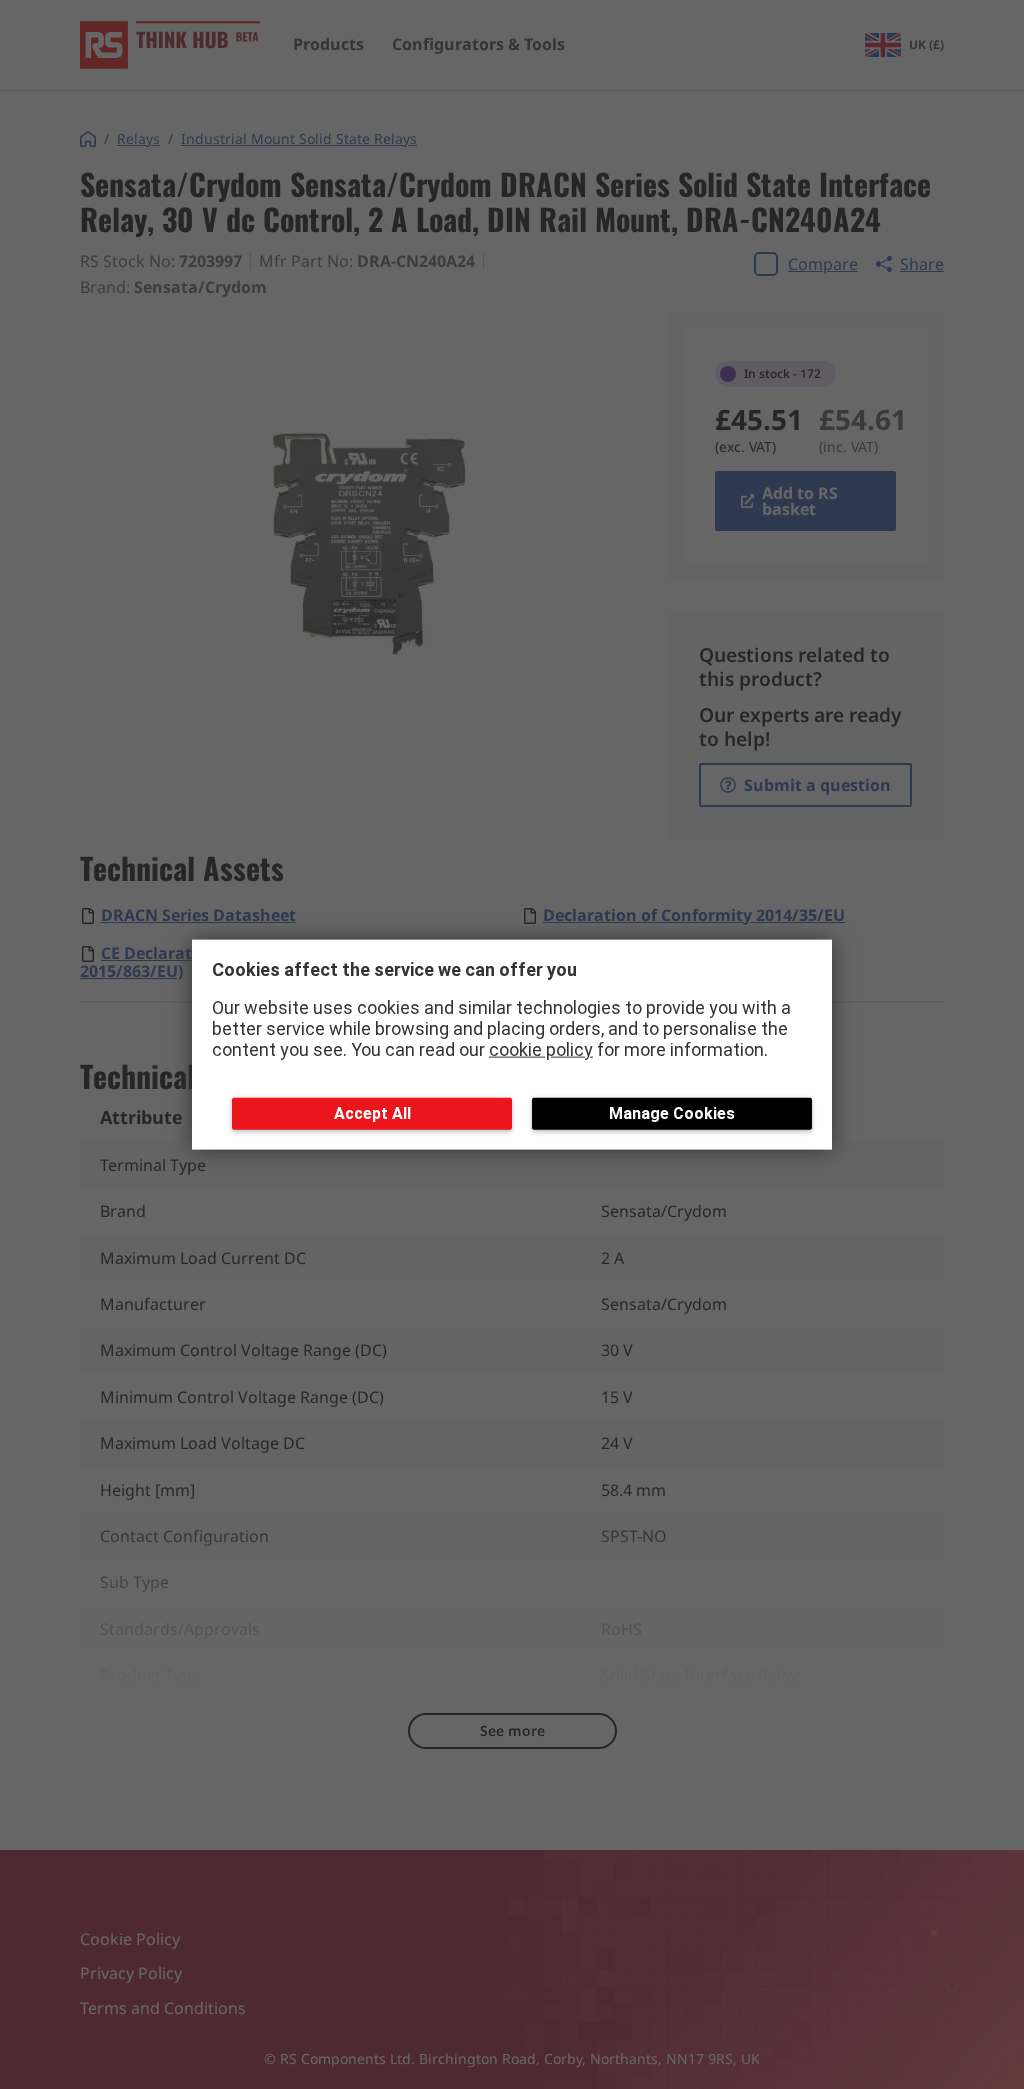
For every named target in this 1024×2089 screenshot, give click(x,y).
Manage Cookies (672, 1113)
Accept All (372, 1113)
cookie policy (541, 1048)
